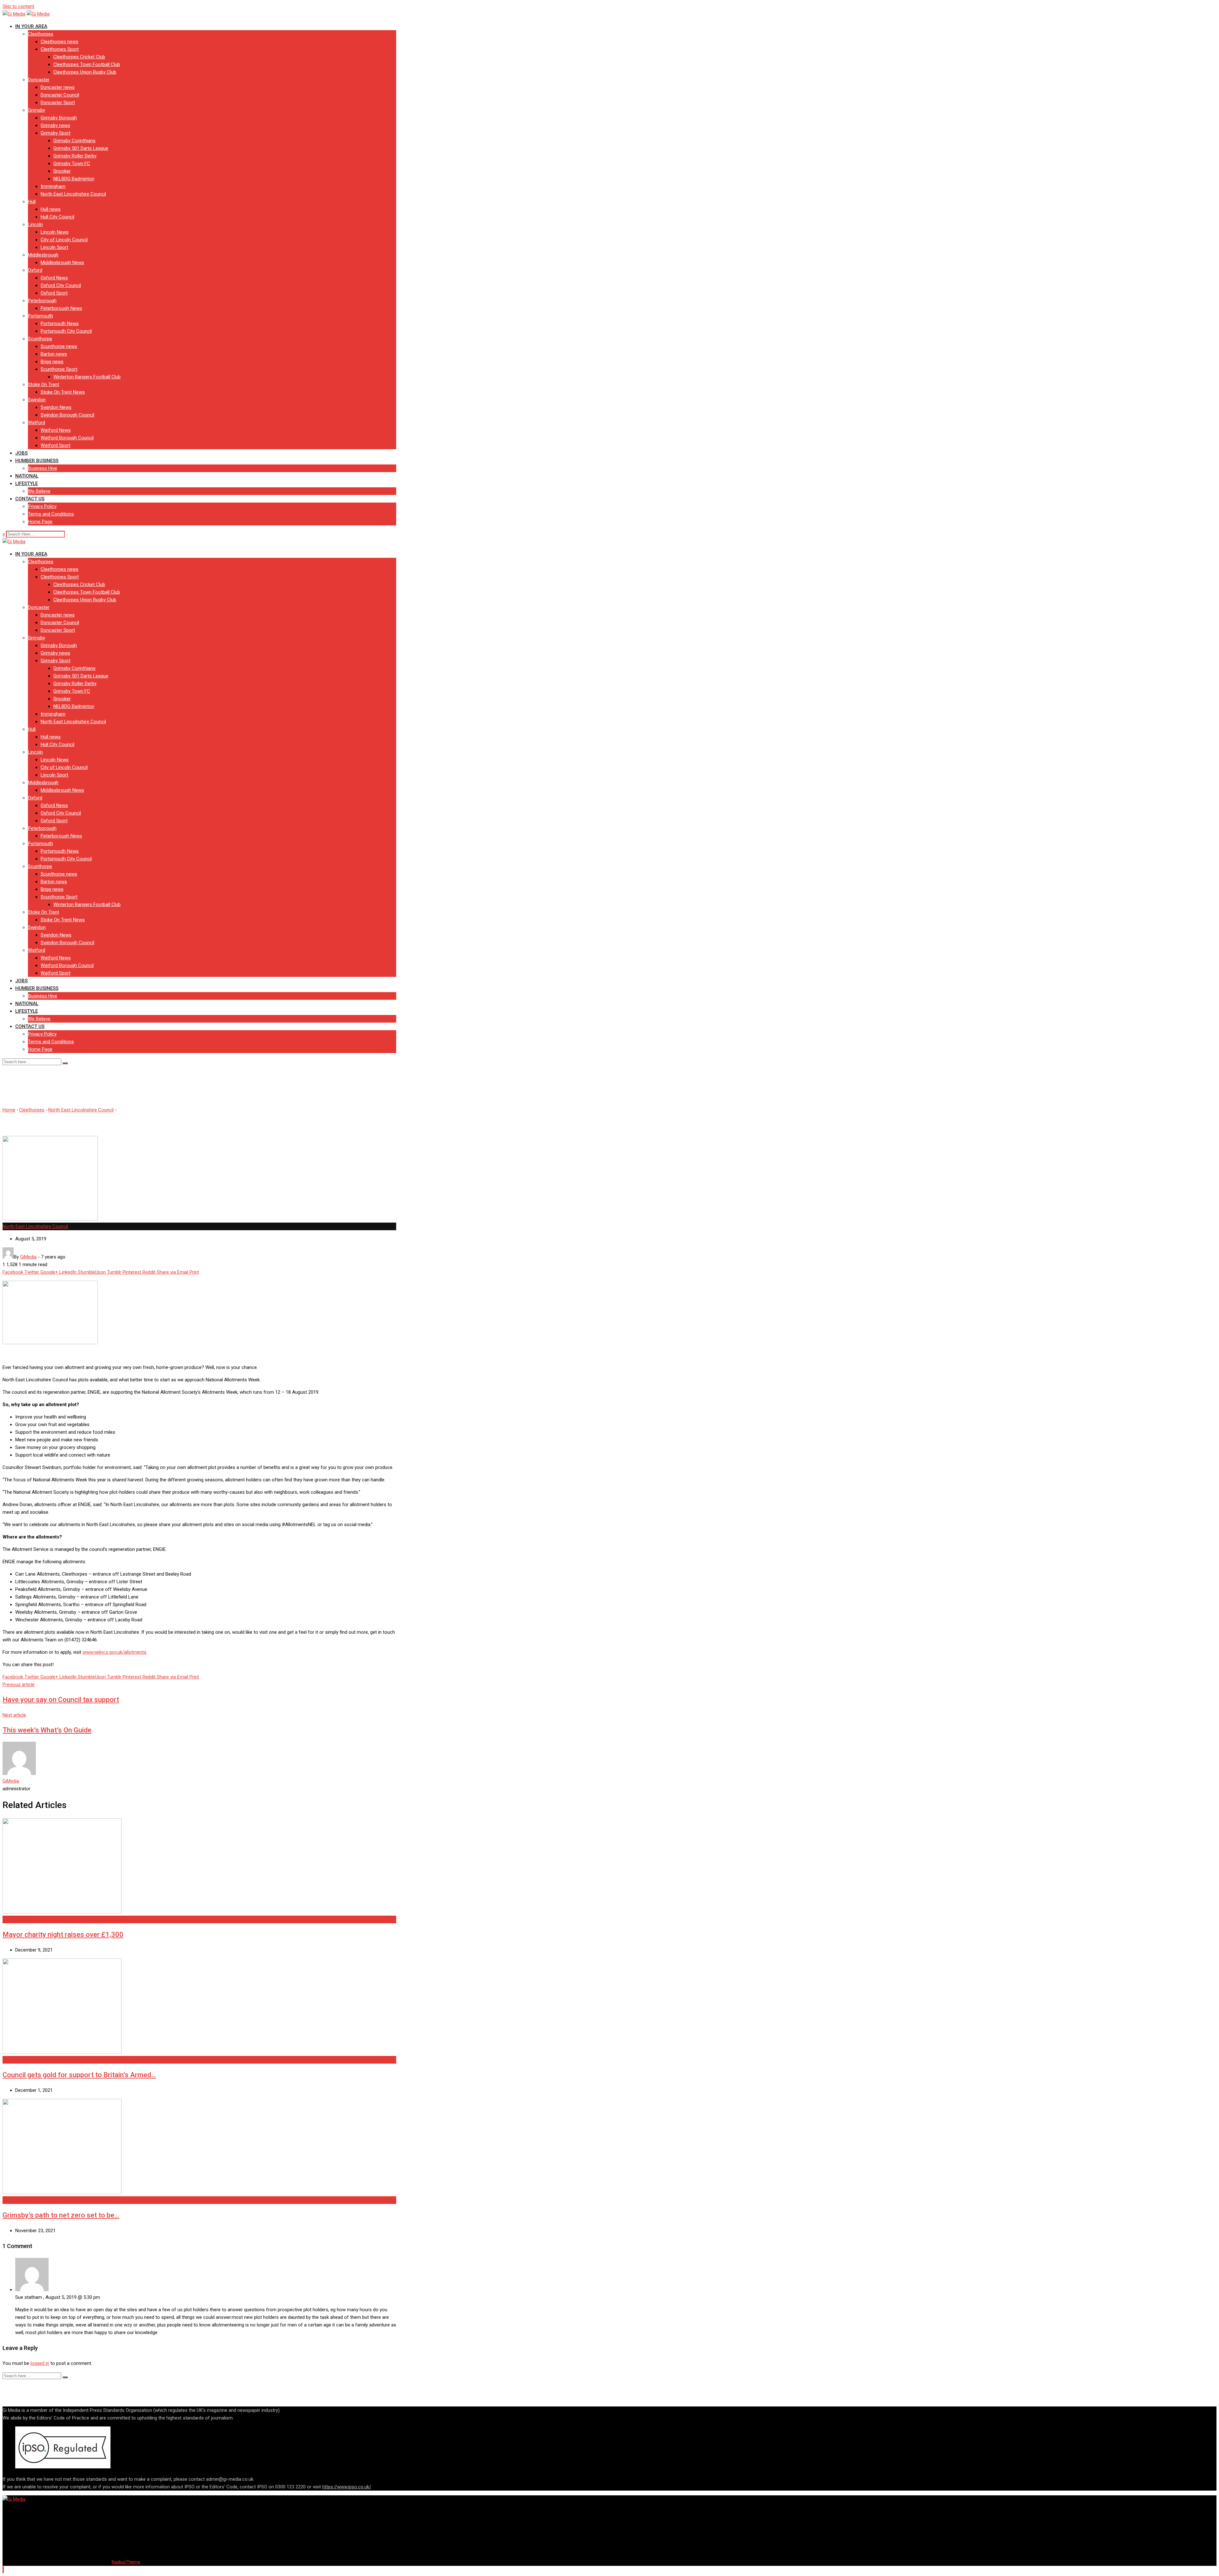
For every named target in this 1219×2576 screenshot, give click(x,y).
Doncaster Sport (58, 103)
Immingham (53, 186)
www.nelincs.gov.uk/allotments (114, 1652)
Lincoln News (55, 232)
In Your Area (31, 26)
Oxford (35, 270)
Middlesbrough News (62, 263)
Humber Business (37, 461)
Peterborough (42, 301)
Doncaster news (58, 87)
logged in (40, 2363)
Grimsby (37, 110)
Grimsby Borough (59, 118)
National (27, 476)
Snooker (62, 171)
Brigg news (52, 362)
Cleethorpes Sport (60, 49)
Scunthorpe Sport (59, 369)
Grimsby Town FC (72, 164)
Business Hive (43, 468)
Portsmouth (40, 316)
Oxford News (54, 278)
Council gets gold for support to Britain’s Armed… (79, 2075)
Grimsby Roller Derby (75, 156)
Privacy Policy (42, 506)
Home (9, 1110)
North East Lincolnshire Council (73, 194)
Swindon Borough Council (67, 415)
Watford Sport (56, 445)
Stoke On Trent (43, 384)
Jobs (21, 453)
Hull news (51, 209)
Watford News (56, 430)
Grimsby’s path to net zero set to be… (61, 2215)
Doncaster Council (60, 95)
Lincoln (35, 224)
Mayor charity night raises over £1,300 (63, 1935)
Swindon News (56, 407)
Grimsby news (55, 125)
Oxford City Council (61, 285)
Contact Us (30, 499)
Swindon (37, 400)
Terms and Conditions (51, 514)
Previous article (19, 1685)
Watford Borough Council (67, 438)
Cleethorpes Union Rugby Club (85, 72)
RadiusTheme (126, 2562)
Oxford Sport (54, 293)
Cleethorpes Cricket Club (79, 57)
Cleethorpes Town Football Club (87, 64)
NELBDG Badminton (74, 179)
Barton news (54, 354)
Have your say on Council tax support (61, 1700)
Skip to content (18, 6)
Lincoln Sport (54, 247)
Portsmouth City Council (66, 331)
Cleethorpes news (60, 42)
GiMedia (11, 1781)
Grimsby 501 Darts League (81, 148)
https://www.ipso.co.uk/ (347, 2487)
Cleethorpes (41, 34)
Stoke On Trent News (63, 392)
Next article (14, 1715)
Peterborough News (61, 308)
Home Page (40, 522)
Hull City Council (57, 217)
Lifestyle (27, 484)
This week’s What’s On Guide (47, 1730)
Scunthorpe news (59, 346)
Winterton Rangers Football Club (87, 377)
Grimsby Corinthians (74, 141)
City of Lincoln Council (64, 240)
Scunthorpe (40, 339)
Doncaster (39, 80)
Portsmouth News (60, 324)
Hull (32, 202)
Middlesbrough (43, 255)
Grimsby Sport (56, 133)
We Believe (39, 491)
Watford (37, 423)
